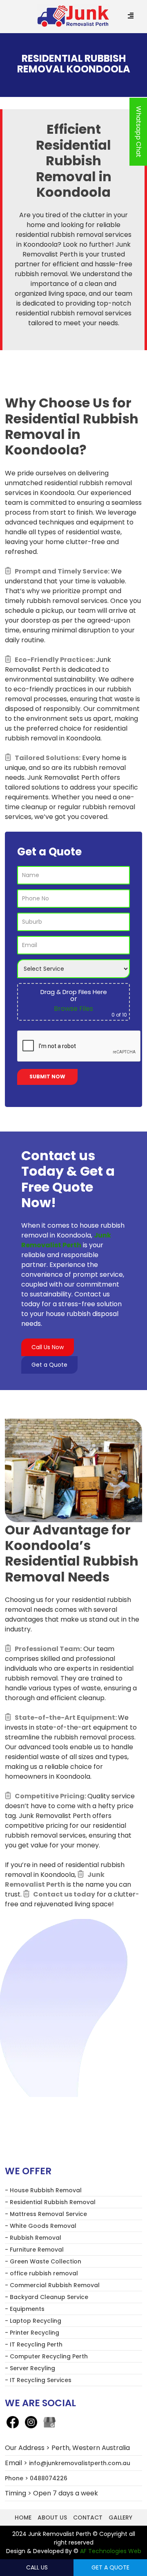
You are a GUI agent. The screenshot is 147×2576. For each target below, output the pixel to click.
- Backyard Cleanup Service (47, 2297)
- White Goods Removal (41, 2226)
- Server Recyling (30, 2368)
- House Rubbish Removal (43, 2190)
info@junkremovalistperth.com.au (80, 2463)
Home (23, 2518)
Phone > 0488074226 (36, 2478)
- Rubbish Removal (33, 2238)
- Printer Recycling (32, 2333)
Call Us (37, 2567)
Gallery (120, 2518)
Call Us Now (48, 1347)
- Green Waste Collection (43, 2261)
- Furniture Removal (34, 2250)
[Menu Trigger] (130, 16)
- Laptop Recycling (33, 2321)
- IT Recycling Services (38, 2380)
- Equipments (25, 2309)
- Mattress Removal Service (46, 2214)
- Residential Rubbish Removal (50, 2202)
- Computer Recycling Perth (46, 2356)
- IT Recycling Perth (34, 2344)
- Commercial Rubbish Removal (52, 2285)
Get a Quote (49, 1365)
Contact (88, 2518)
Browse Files (73, 1009)
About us (52, 2518)
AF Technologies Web (111, 2551)
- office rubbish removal (41, 2273)
